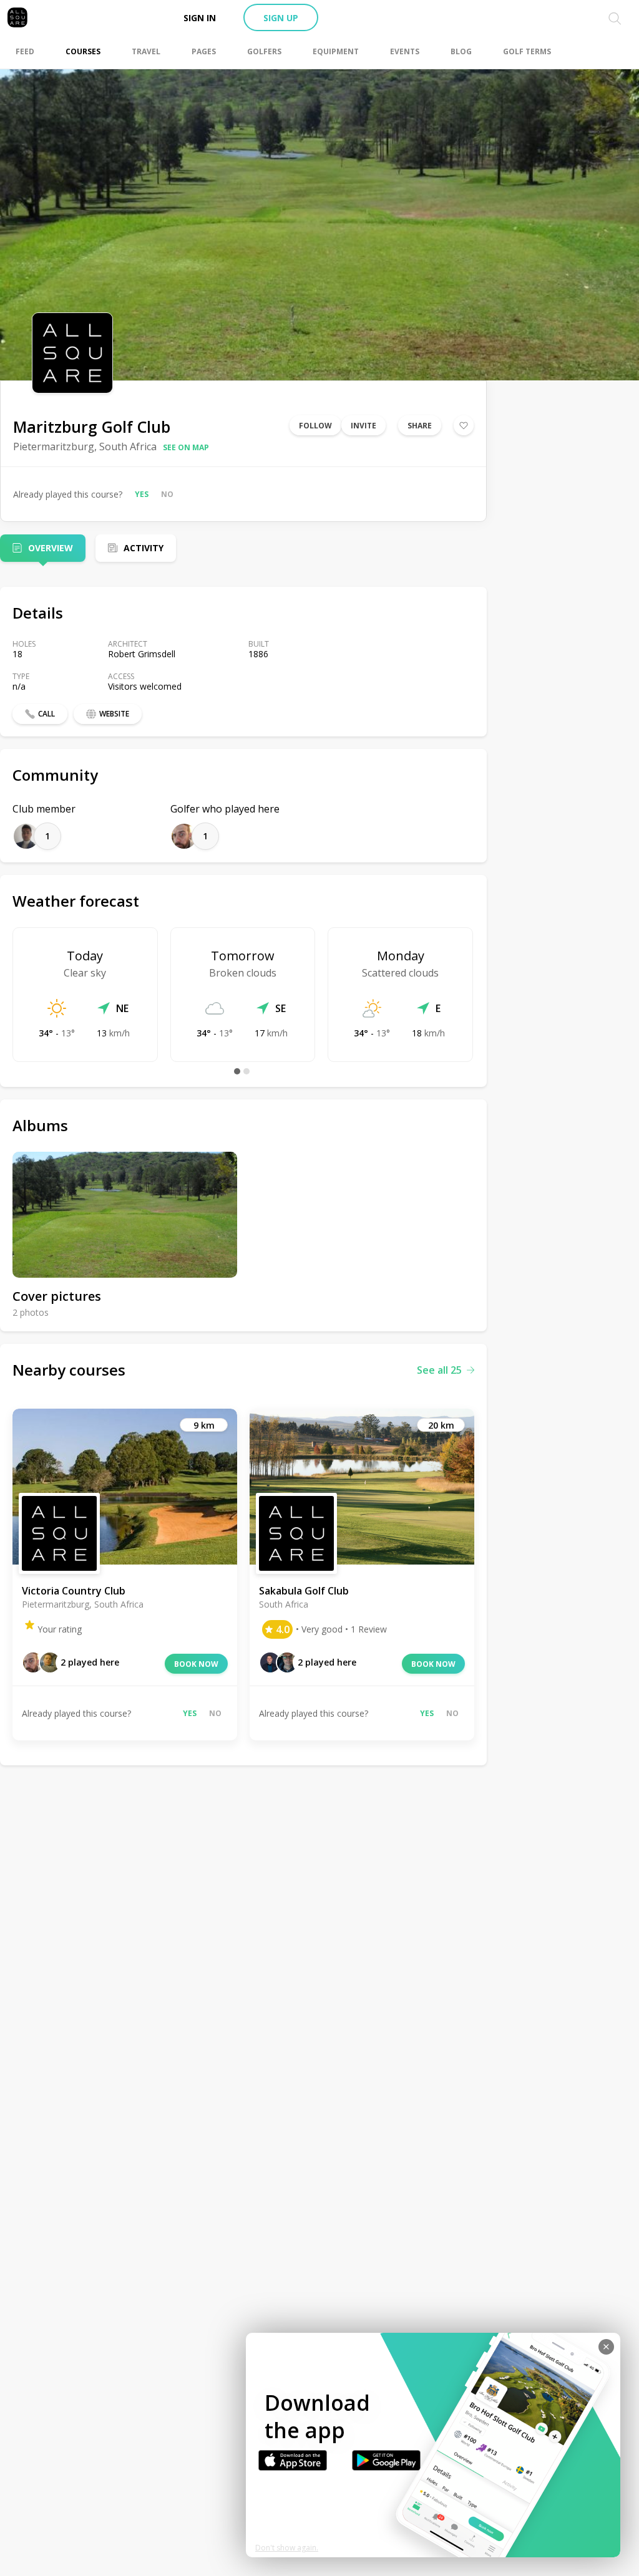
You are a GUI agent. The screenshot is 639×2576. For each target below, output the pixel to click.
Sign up (281, 18)
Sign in (200, 18)
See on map (186, 447)
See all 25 (439, 1370)
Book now (196, 1664)
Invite (363, 426)
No (167, 494)
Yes (142, 494)
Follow (315, 426)
